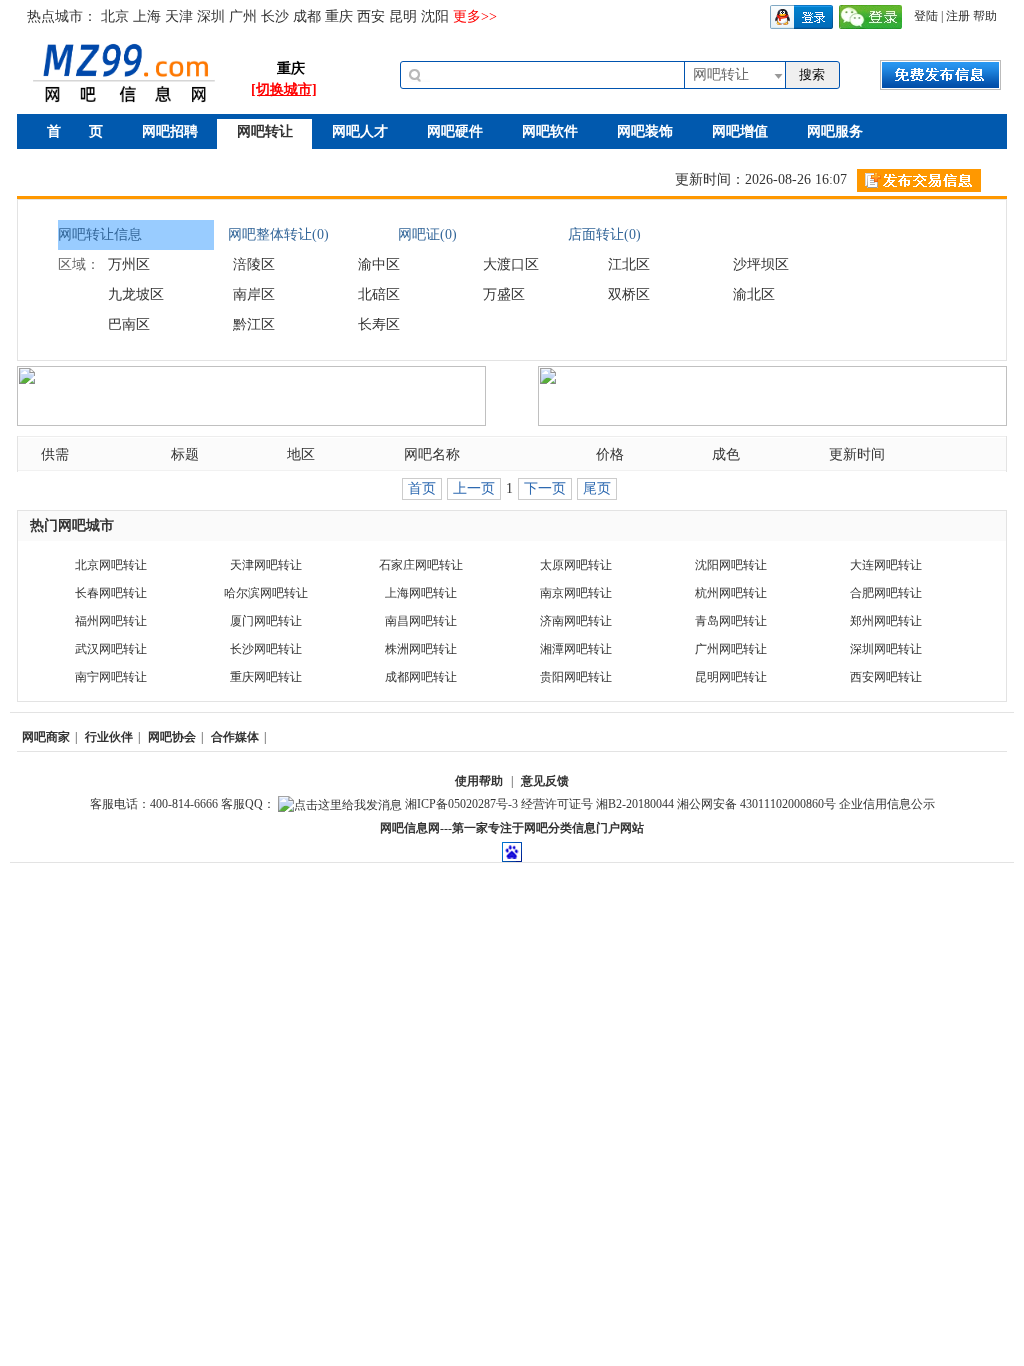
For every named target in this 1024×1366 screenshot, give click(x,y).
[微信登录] (870, 16)
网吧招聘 (170, 131)
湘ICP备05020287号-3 (461, 804)
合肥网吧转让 (886, 593)
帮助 (985, 16)
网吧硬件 (455, 131)
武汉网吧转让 (111, 649)
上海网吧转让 (421, 593)
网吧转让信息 (100, 234)
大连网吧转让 (886, 565)
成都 (307, 16)
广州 (243, 16)
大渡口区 (511, 264)
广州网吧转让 (731, 649)
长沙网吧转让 (266, 649)
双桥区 (629, 294)
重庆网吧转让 (266, 677)
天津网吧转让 (266, 565)
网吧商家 (46, 737)
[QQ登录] (801, 16)
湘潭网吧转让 (576, 649)
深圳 (211, 16)
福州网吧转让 (111, 621)
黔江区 (254, 324)
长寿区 (379, 324)
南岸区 (254, 294)
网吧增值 (740, 131)
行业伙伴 (109, 737)
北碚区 (379, 294)
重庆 (339, 16)
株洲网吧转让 (421, 649)
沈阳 (435, 16)
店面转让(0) (604, 234)
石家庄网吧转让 (421, 565)
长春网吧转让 (111, 593)
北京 (115, 16)
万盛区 (504, 294)
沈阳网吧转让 (731, 565)
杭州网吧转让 (731, 593)
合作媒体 (235, 737)
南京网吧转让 (576, 593)
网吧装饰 (645, 131)
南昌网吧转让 (421, 621)
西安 (371, 16)
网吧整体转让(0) (278, 234)
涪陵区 (254, 264)
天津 (179, 16)
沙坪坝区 (761, 264)
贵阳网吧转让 (576, 677)
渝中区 (379, 264)
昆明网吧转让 (731, 677)
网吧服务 (835, 131)
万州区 (129, 264)
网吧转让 (265, 131)
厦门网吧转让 (266, 621)
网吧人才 (360, 131)
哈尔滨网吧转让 (266, 593)
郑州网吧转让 (886, 621)
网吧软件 (550, 131)
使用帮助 (479, 781)
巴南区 (129, 324)
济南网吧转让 (576, 621)
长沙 (275, 16)
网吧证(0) (427, 234)
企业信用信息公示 (887, 804)
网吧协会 (172, 737)
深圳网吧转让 (886, 649)
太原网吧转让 (576, 565)
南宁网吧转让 (111, 677)
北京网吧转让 (111, 565)
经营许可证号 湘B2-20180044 (597, 804)
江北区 (629, 264)
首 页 (75, 131)
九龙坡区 (136, 294)
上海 (147, 16)
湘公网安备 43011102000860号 (756, 804)
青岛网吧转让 (731, 621)
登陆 (926, 16)
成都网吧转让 (421, 677)
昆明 (403, 16)
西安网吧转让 (886, 677)
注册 (958, 16)
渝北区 (754, 294)
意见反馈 (545, 781)
